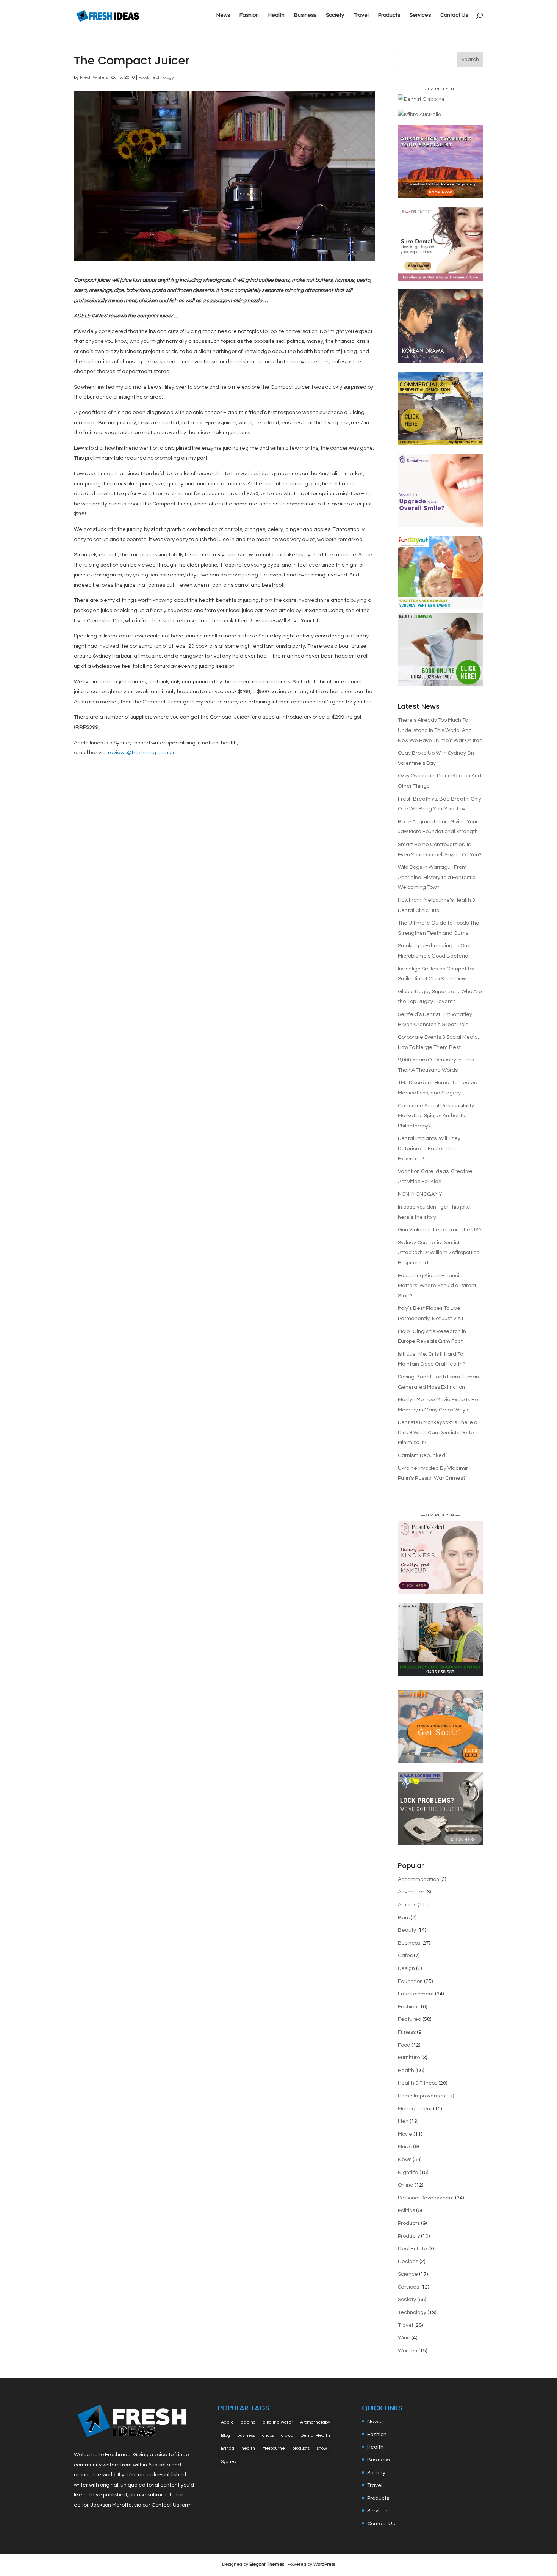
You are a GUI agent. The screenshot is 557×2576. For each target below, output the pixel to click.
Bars (404, 1918)
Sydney (229, 2462)
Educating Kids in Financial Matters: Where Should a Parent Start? (437, 1286)
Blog (225, 2436)
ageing (248, 2422)
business (246, 2436)
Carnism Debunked (422, 1455)
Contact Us (454, 15)
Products (389, 15)
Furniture (409, 2058)
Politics (406, 2210)
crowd (287, 2436)
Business (305, 15)
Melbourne (274, 2448)
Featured (410, 2019)
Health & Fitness (418, 2083)
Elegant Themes (267, 2564)
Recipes (408, 2262)
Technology (162, 78)
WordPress (324, 2564)
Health (276, 15)
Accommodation (419, 1879)
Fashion (249, 15)
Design (406, 1968)
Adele (227, 2422)
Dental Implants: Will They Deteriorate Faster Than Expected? (429, 1148)
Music (405, 2147)
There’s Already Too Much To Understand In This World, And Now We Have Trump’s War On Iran (440, 730)
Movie (405, 2134)
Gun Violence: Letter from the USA (440, 1230)
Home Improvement (422, 2096)
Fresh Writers (94, 78)
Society (335, 15)
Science (408, 2274)
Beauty (407, 1930)
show (322, 2448)
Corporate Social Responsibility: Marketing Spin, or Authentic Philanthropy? (437, 1116)
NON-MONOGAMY (420, 1194)
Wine (404, 2338)
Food (143, 78)
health (248, 2448)
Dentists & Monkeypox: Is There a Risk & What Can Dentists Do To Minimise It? (438, 1432)
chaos (268, 2436)
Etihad (228, 2448)
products (301, 2448)
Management (415, 2109)
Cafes (405, 1956)
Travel (361, 15)
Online (406, 2185)
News (223, 15)
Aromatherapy (315, 2422)
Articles (407, 1905)
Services (420, 15)
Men (403, 2121)
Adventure (411, 1892)
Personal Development (426, 2198)
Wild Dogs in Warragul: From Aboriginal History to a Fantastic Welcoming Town (437, 877)
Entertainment (416, 1994)
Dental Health (315, 2436)
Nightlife (408, 2173)
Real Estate (412, 2249)
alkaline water (278, 2422)
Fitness (407, 2032)
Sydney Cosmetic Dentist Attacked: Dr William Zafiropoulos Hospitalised (438, 1253)
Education (410, 1981)
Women (408, 2351)
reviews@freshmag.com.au (142, 753)
